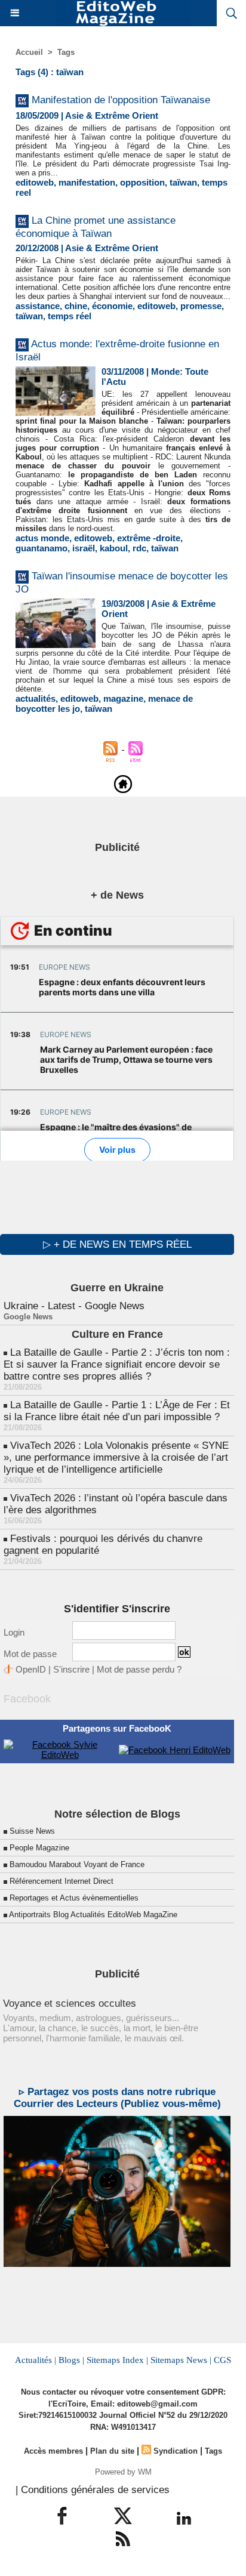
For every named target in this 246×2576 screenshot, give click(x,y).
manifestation (87, 182)
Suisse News (32, 1831)
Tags (66, 52)
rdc (139, 548)
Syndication (176, 2451)
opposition (142, 182)
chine (76, 306)
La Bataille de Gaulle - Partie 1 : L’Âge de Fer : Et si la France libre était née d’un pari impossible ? (117, 1411)
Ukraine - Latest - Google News (74, 1306)
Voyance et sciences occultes (70, 2003)
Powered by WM (123, 2472)
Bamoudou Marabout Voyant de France (77, 1864)
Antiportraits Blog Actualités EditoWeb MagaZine (93, 1915)
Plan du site (112, 2451)
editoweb (35, 182)
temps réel (70, 316)
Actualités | (36, 2360)
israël (84, 548)
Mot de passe (30, 1654)
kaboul (114, 548)
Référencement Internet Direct (61, 1881)
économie (112, 306)
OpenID (31, 1669)
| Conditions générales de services (93, 2490)
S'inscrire (71, 1669)
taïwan (183, 182)
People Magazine (39, 1848)
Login (14, 1632)
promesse (201, 306)
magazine (123, 698)
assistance (38, 306)
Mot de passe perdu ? (139, 1669)
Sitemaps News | (181, 2360)
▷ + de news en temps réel (117, 1244)
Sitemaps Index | (117, 2360)
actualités (36, 698)
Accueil (29, 52)
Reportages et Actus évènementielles (74, 1898)
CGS (222, 2360)
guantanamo (41, 548)
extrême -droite (149, 538)
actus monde (42, 538)
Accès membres (53, 2451)
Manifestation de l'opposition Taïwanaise (121, 100)
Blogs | (71, 2360)
